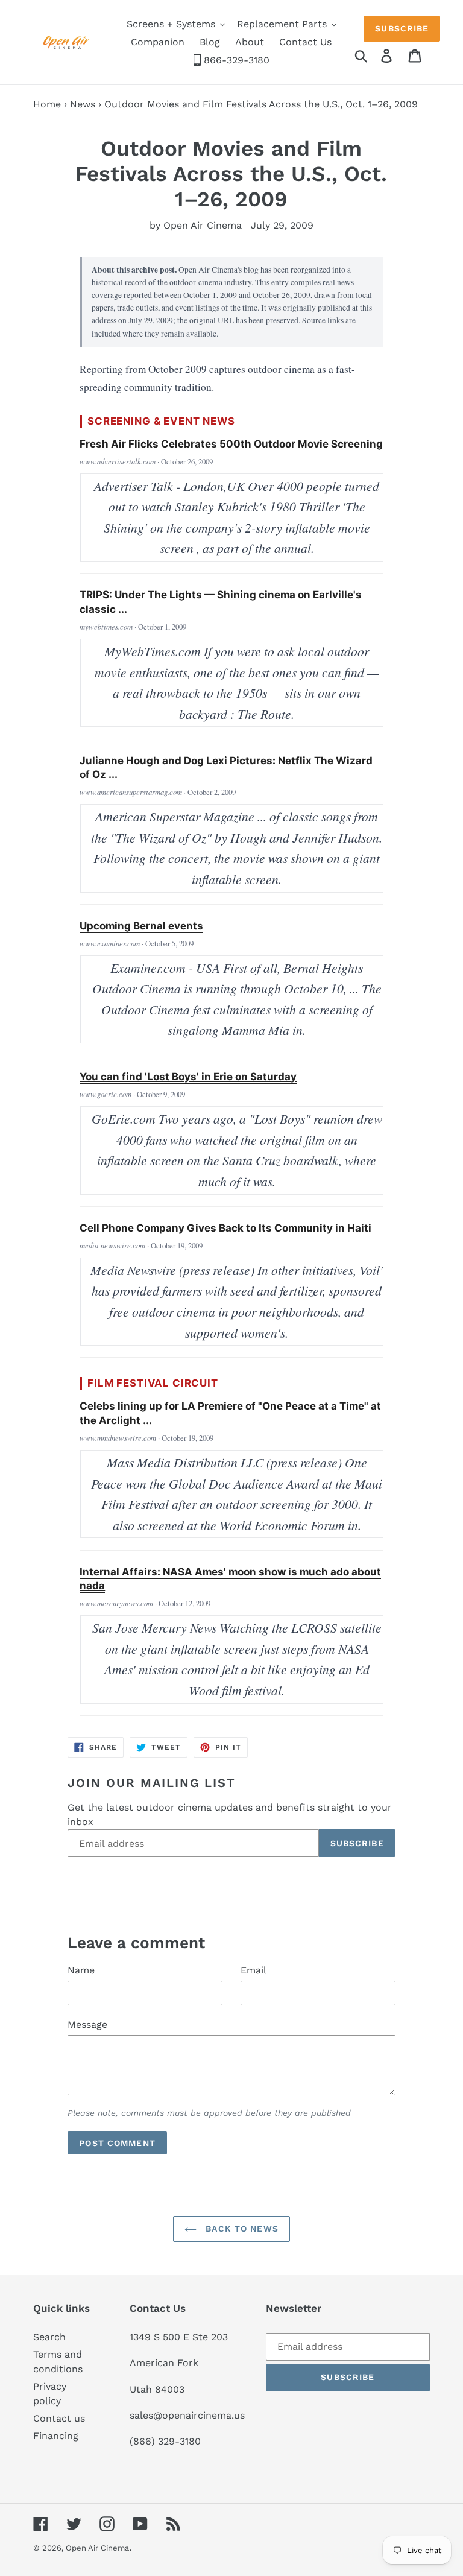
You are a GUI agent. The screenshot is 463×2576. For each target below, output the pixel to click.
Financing (56, 2436)
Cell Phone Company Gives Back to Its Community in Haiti (225, 1228)
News (83, 104)
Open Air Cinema (97, 2548)
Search (49, 2337)
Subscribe (402, 28)
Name (81, 1970)
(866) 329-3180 (165, 2441)
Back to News (241, 2229)
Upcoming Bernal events (141, 926)
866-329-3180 (235, 60)
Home (47, 104)
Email (254, 1970)
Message (87, 2024)
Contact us (59, 2418)
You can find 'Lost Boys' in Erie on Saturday (188, 1077)
